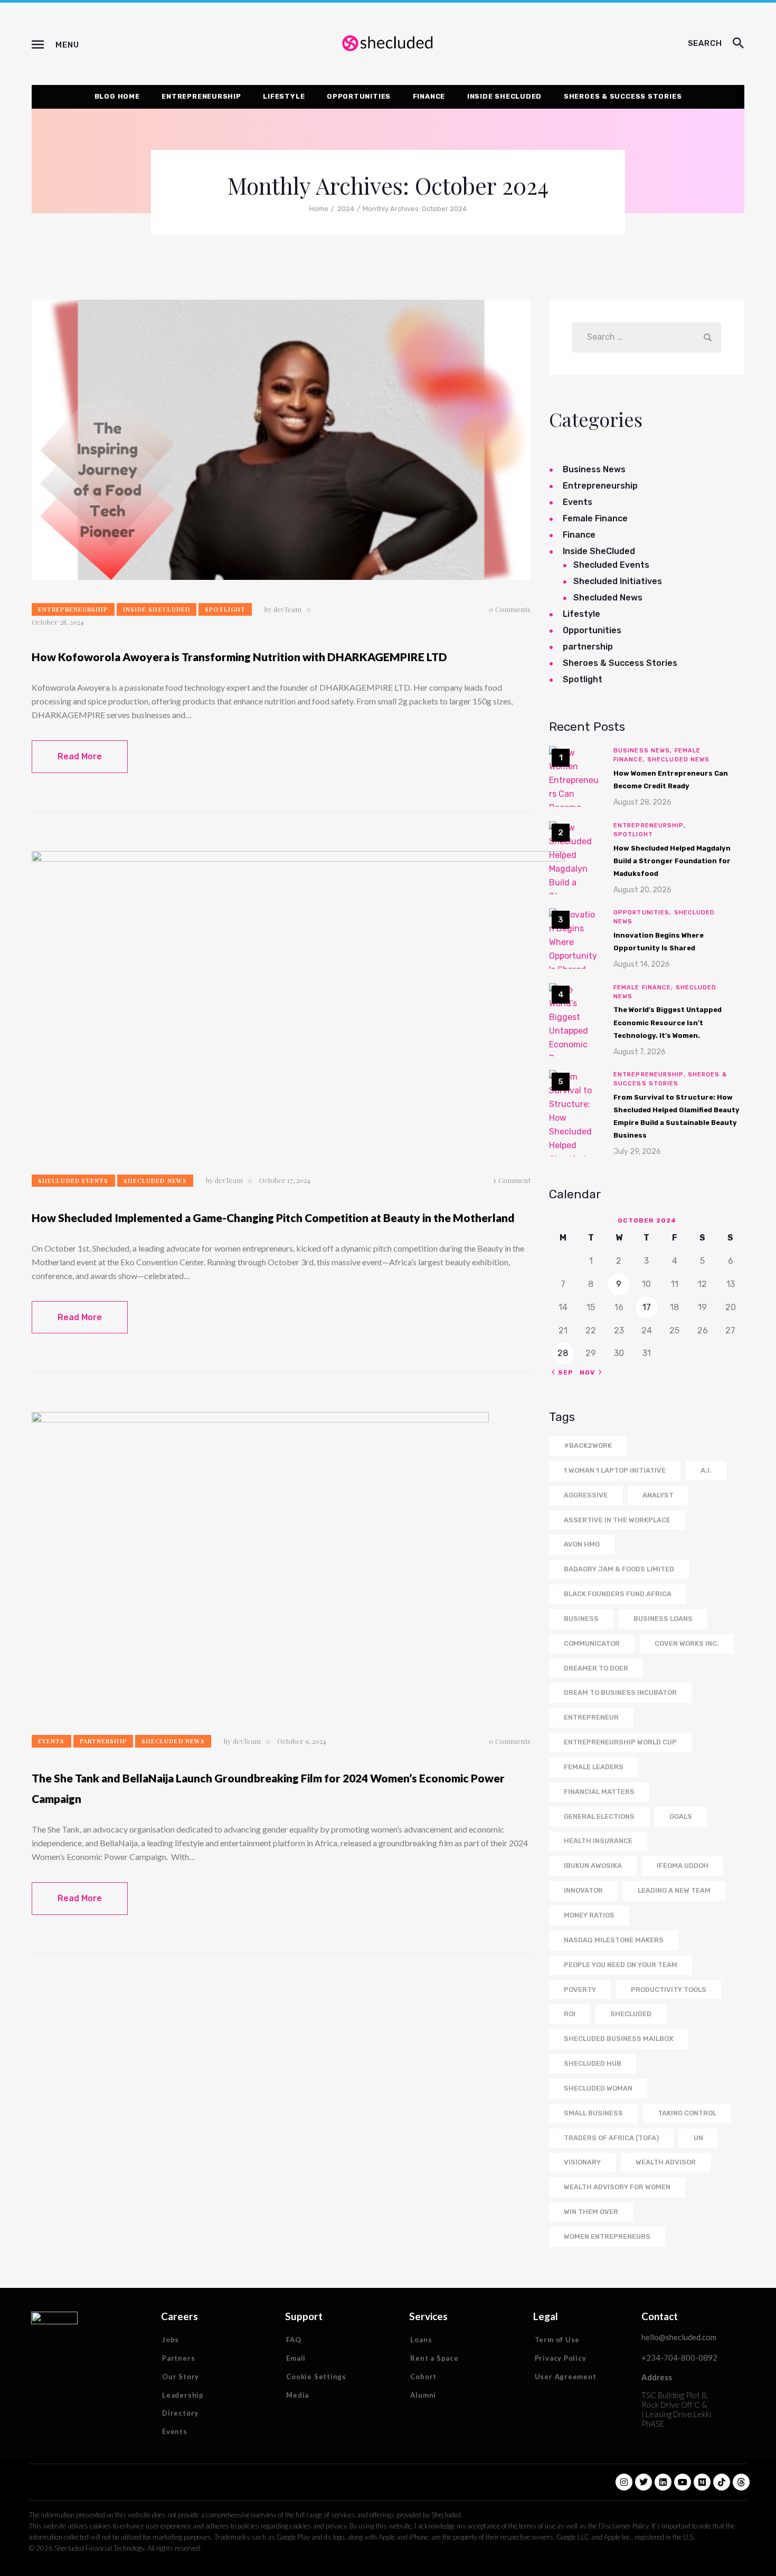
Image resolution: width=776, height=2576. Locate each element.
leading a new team (674, 1890)
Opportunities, (644, 913)
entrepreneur (591, 1717)
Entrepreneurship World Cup (620, 1742)
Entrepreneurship (73, 609)
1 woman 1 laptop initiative (615, 1470)
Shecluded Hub (593, 2063)
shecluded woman (598, 2088)
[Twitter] (643, 2482)
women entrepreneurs (607, 2236)
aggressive (586, 1495)
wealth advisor (666, 2162)
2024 (346, 209)
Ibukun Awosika (593, 1866)
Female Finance (595, 518)
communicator (592, 1643)
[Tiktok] (722, 2482)
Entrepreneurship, (650, 826)
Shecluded (631, 2014)
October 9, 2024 (302, 1741)
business (581, 1619)
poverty (580, 1990)
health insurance (598, 1841)
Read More (80, 756)
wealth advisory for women (617, 2187)
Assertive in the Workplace (617, 1520)
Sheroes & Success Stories (620, 663)
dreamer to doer (596, 1668)
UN (698, 2138)
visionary (582, 2162)
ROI (570, 2014)
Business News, (644, 751)
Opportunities (592, 630)
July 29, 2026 (637, 1152)
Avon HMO (582, 1544)
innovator (583, 1890)
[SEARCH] (739, 44)
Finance (579, 535)
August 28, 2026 (642, 802)
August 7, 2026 (640, 1052)
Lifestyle (581, 614)
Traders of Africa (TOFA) (611, 2138)
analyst (658, 1495)
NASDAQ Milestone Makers (614, 1940)
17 (647, 1307)
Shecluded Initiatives (618, 581)
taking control (687, 2113)
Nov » (591, 1372)
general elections (599, 1816)
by (283, 609)
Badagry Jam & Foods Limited (619, 1569)
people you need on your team (621, 1965)
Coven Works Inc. (687, 1643)
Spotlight (225, 609)
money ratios (589, 1915)
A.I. (706, 1470)
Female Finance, (645, 988)
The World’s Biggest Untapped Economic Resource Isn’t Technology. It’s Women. (668, 1022)
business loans (663, 1619)
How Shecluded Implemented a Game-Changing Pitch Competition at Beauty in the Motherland (273, 1218)
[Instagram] (624, 2482)
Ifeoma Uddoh (683, 1866)
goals (681, 1816)
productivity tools (669, 1990)
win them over (591, 2212)
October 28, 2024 (58, 622)
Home (319, 209)
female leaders (594, 1767)
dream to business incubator (620, 1692)
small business (593, 2113)
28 (563, 1353)
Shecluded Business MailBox (619, 2039)
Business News (594, 469)
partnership (103, 1741)
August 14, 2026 (642, 964)
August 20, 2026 (642, 890)
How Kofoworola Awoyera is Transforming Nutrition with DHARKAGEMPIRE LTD (239, 657)
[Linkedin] (663, 2482)
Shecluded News (155, 1181)
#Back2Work (588, 1446)
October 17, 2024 (285, 1180)
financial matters (599, 1792)
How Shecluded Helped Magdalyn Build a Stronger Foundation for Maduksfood (672, 861)
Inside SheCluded (157, 609)
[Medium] (702, 2482)
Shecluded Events (73, 1181)
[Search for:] (646, 337)
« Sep (562, 1372)
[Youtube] (683, 2482)
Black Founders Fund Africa (618, 1594)
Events (51, 1741)
